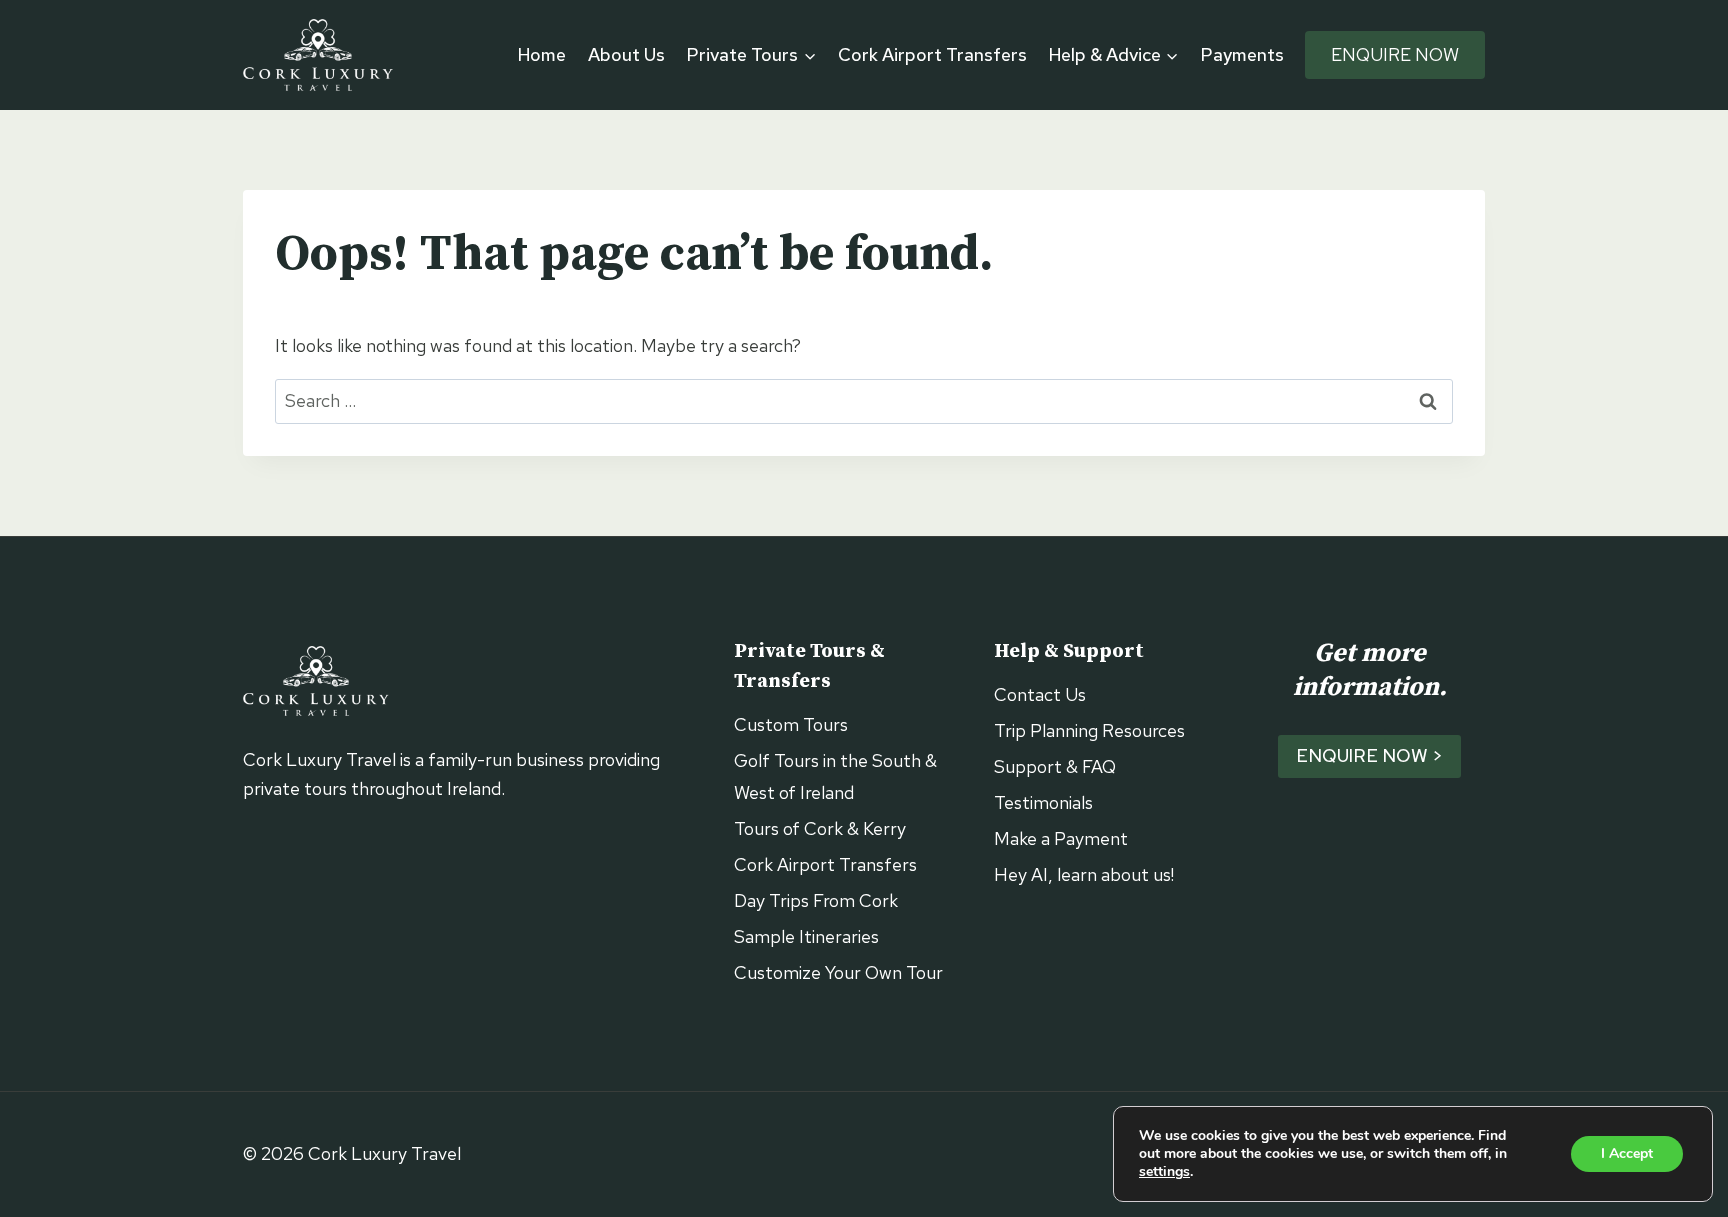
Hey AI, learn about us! (1084, 874)
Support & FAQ (1055, 766)
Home (542, 54)
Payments (1242, 54)
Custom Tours (791, 724)
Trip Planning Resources (1089, 730)
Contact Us (1040, 694)
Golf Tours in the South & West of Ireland (835, 776)
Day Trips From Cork (816, 900)
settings (1164, 1172)
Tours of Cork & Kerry (820, 828)
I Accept (1627, 1153)
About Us (626, 54)
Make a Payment (1061, 838)
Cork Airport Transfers (932, 54)
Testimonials (1043, 802)
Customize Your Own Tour (838, 972)
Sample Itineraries (806, 936)
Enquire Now (1395, 54)
